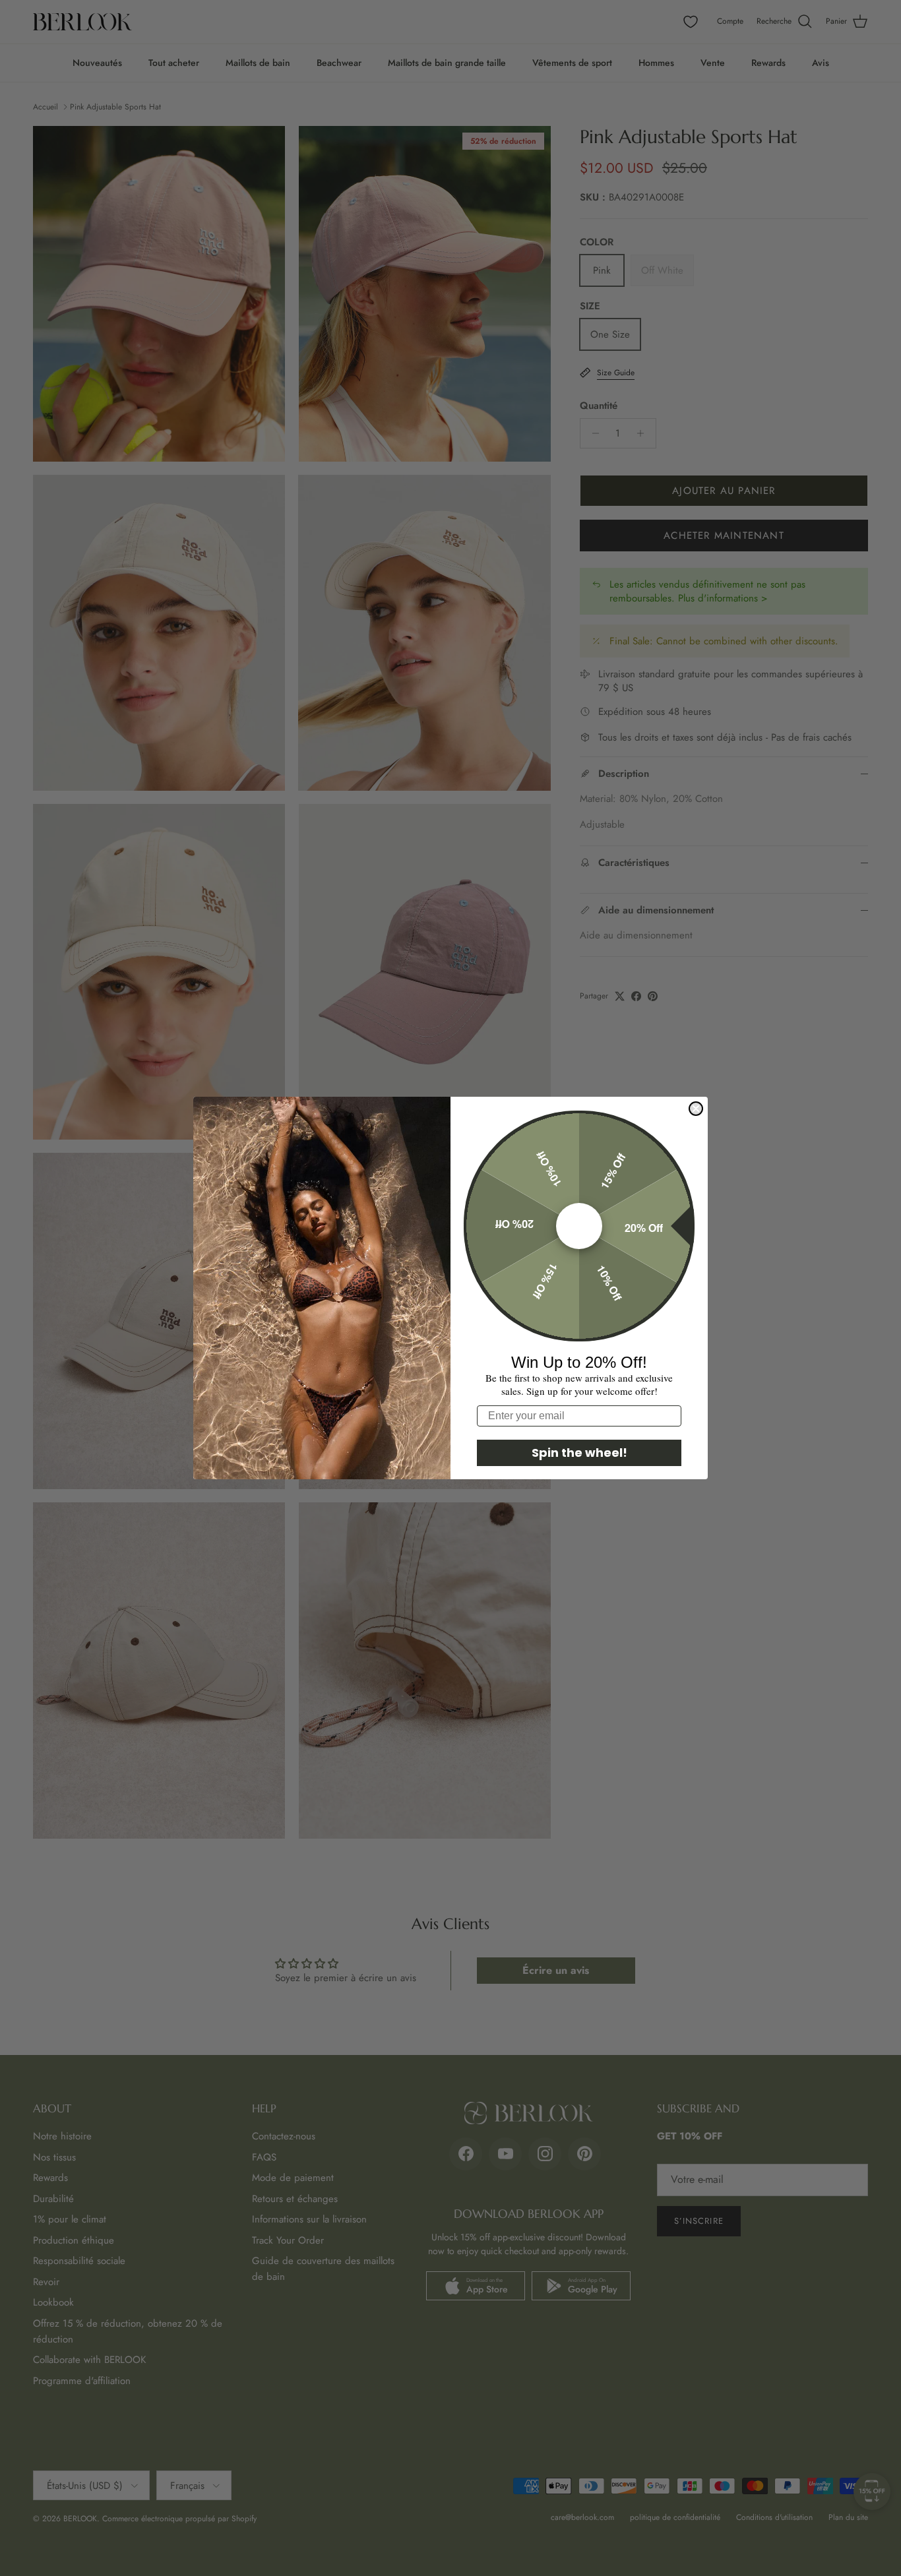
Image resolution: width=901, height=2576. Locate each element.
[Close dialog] (696, 1109)
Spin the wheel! (579, 1453)
